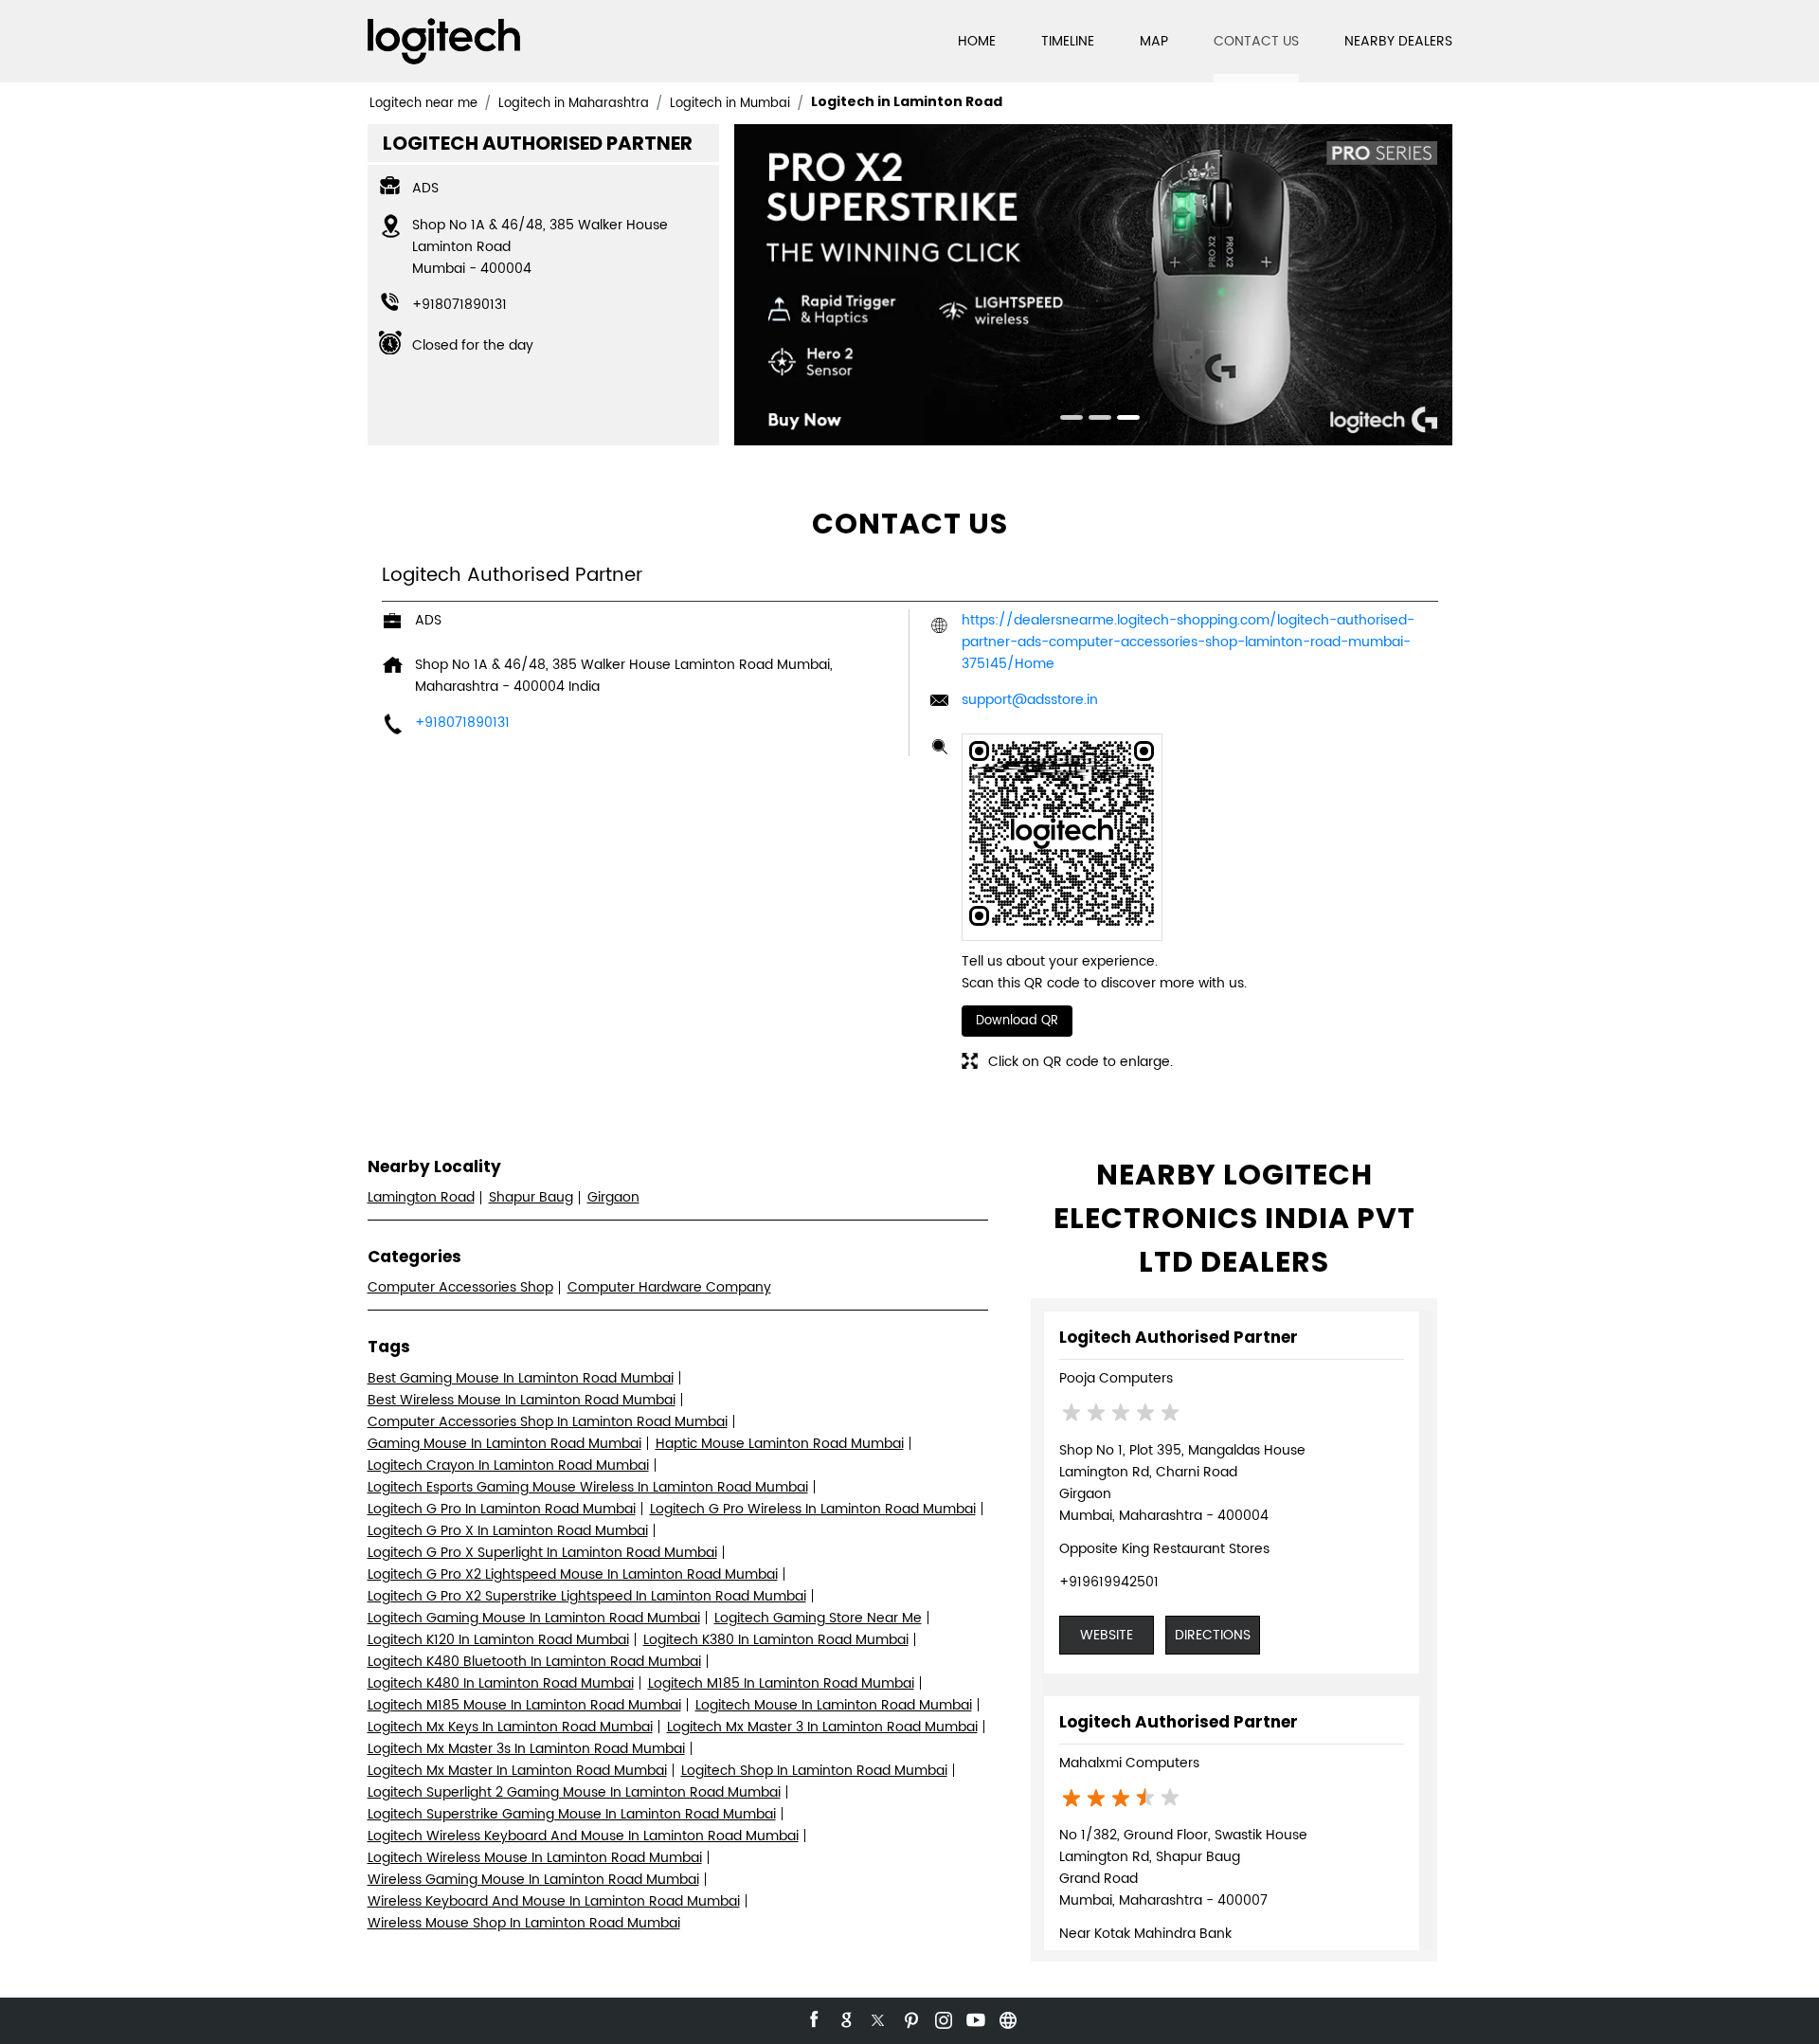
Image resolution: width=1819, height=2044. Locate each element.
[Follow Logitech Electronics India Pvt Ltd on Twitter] (877, 2017)
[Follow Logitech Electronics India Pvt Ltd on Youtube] (974, 2017)
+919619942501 (1109, 1582)
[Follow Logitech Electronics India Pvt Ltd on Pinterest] (909, 2017)
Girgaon (613, 1197)
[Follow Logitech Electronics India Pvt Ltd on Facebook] (813, 2017)
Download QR (1017, 1021)
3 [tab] (1122, 420)
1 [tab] (1065, 420)
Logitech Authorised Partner (1179, 1337)
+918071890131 (459, 305)
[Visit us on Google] (845, 2017)
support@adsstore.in (1030, 700)
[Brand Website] (1006, 2017)
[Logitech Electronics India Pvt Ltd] (444, 41)
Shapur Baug (531, 1197)
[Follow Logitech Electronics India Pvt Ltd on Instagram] (942, 2017)
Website (1107, 1635)
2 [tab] (1093, 420)
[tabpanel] (1093, 285)
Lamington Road (421, 1197)
